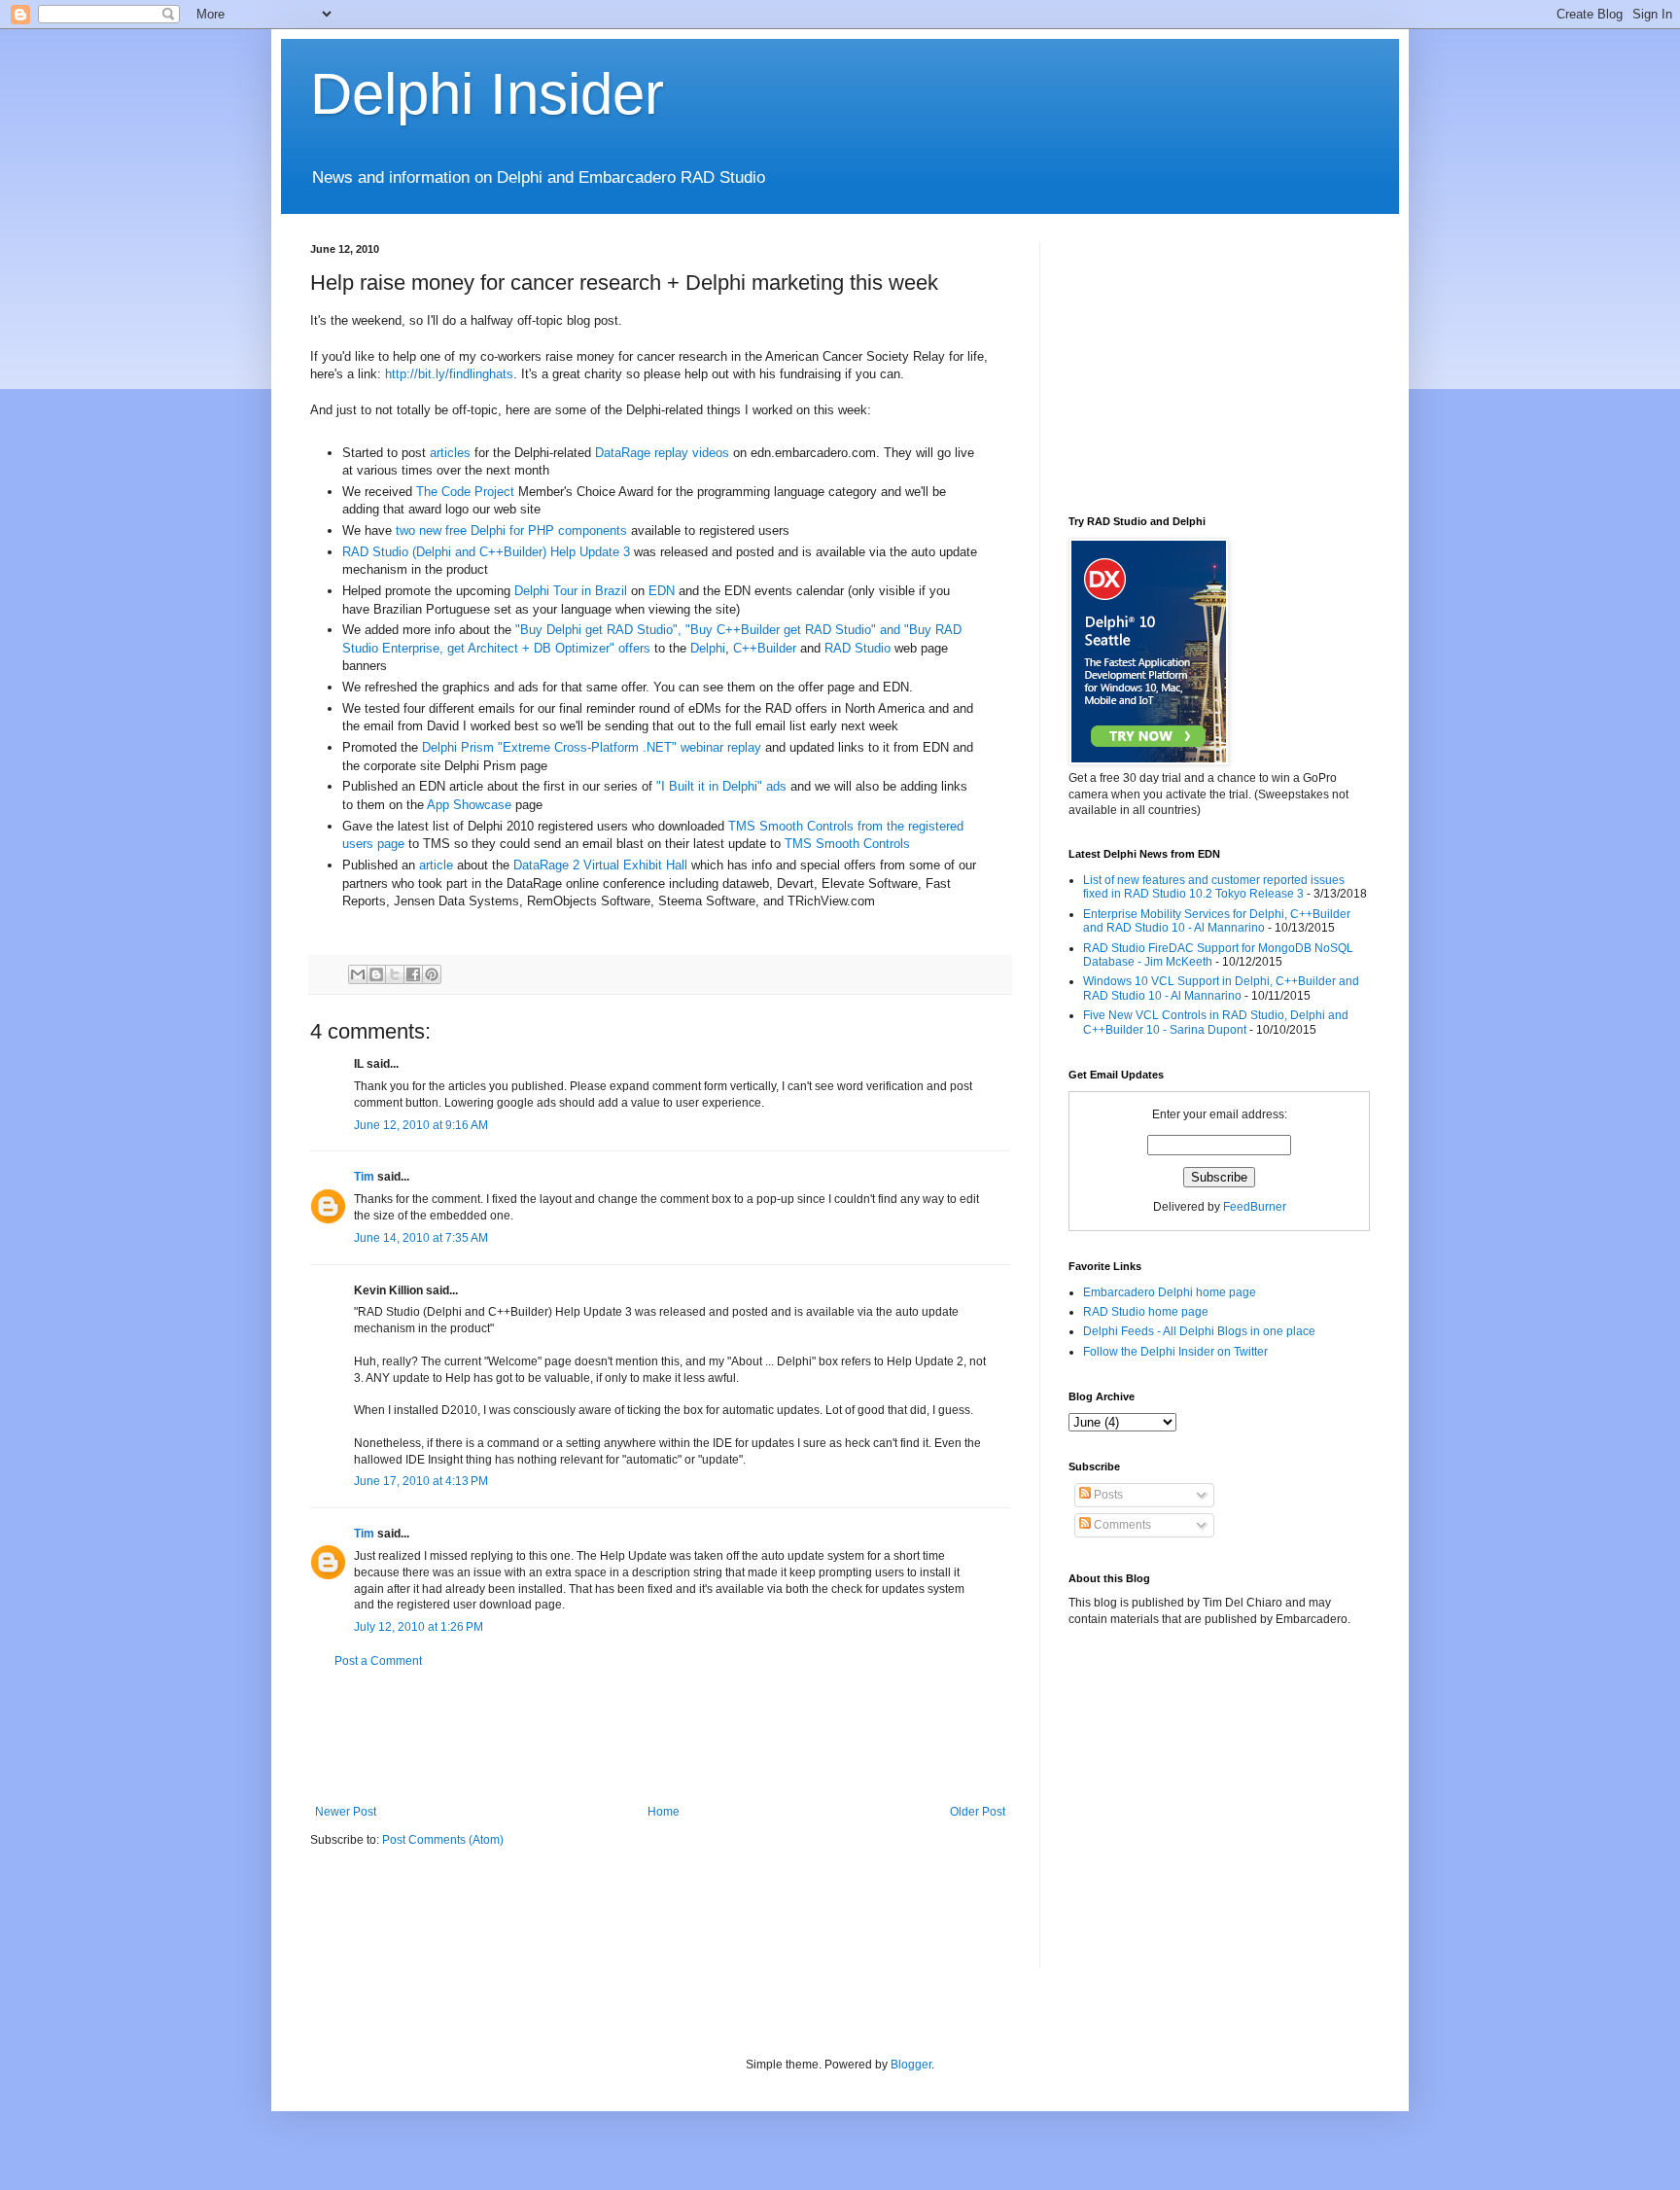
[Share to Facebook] (413, 974)
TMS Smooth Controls (847, 844)
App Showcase (469, 805)
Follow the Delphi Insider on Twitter (1175, 1352)
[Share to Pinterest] (432, 974)
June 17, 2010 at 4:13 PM (421, 1481)
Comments (1121, 1525)
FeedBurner (1255, 1207)
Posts (1107, 1495)
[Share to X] (395, 974)
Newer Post (346, 1812)
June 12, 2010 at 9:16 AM (421, 1125)
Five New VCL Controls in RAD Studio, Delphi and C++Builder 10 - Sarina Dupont (1216, 1022)
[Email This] (358, 974)
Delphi (708, 648)
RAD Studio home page (1146, 1312)
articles (450, 453)
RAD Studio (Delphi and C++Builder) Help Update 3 (486, 552)
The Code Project (465, 492)
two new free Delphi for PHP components (511, 530)
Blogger (911, 2065)
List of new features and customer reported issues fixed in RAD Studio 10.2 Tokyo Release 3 (1214, 887)
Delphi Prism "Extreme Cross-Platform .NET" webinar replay (592, 747)
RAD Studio (857, 648)
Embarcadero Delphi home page (1170, 1292)
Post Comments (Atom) (443, 1840)
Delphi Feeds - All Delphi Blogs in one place (1199, 1331)
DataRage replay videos (662, 453)
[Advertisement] (664, 1737)
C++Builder (765, 648)
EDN (662, 591)
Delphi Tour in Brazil (571, 591)
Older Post (978, 1812)
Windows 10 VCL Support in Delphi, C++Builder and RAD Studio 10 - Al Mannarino (1221, 988)
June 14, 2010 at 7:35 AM (421, 1238)
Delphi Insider (487, 94)
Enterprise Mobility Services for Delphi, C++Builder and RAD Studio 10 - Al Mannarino (1217, 921)
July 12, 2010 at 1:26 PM (419, 1627)
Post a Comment (378, 1661)
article (436, 865)
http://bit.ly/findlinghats (449, 374)
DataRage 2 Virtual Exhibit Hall (600, 865)
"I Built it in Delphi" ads (721, 786)
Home (664, 1812)
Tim (364, 1177)
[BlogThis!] (376, 974)
